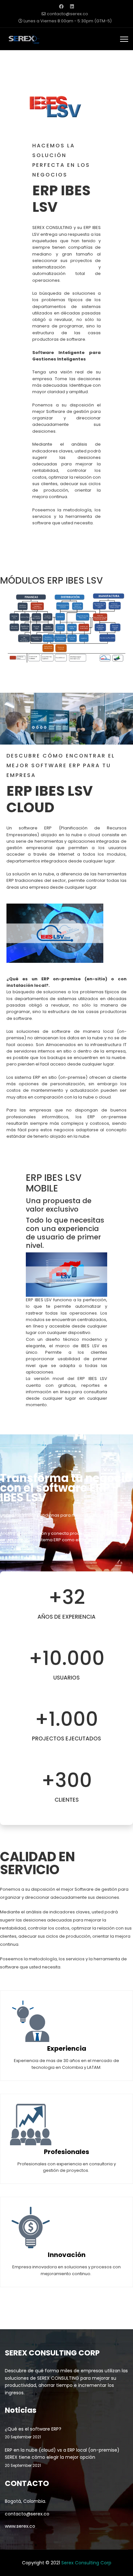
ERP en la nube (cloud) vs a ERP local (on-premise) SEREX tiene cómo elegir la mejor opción (62, 2457)
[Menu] (124, 39)
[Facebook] (61, 6)
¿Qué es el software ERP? (33, 2433)
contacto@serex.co (67, 14)
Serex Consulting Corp (86, 2563)
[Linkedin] (72, 6)
